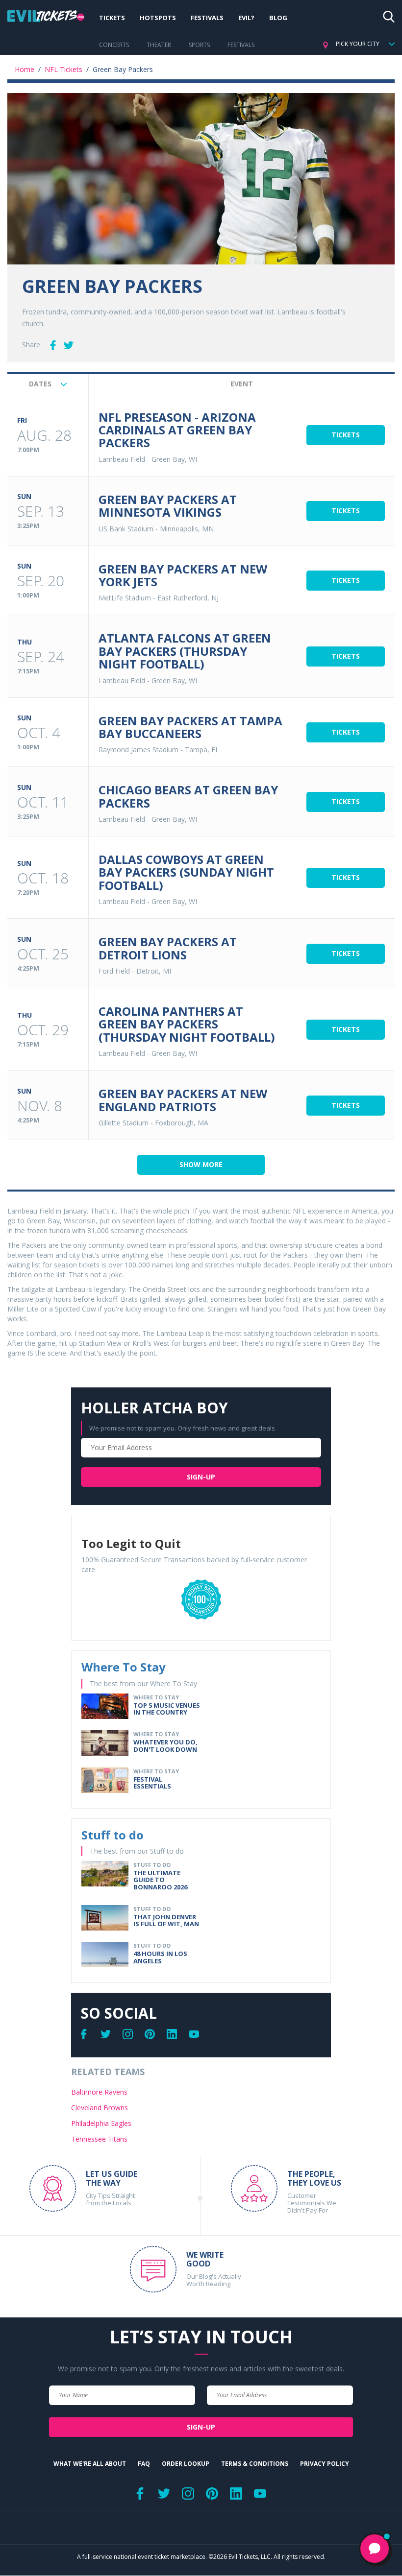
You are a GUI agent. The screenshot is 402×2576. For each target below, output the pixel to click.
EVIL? (246, 18)
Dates (41, 384)
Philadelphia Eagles (101, 2123)
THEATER (159, 45)
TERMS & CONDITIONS (255, 2464)
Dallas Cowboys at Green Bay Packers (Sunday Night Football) (186, 872)
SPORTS (199, 45)
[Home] (46, 18)
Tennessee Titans (99, 2139)
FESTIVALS (241, 45)
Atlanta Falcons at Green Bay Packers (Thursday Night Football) (185, 651)
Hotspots (158, 18)
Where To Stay (124, 1667)
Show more (201, 1164)
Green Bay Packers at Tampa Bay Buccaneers (190, 727)
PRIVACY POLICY (325, 2464)
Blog (278, 18)
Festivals (207, 18)
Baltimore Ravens (99, 2092)
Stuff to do (113, 1835)
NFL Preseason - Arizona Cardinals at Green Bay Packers (177, 430)
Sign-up (201, 1477)
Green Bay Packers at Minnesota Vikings (168, 506)
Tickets (112, 18)
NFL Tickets (63, 69)
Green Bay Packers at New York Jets (183, 575)
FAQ (144, 2464)
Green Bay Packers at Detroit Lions (168, 948)
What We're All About (90, 2464)
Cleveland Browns (100, 2108)
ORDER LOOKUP (186, 2464)
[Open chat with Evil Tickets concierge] (375, 2549)
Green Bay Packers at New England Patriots (183, 1100)
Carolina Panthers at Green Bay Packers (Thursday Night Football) (187, 1024)
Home (25, 69)
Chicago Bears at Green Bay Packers (188, 796)
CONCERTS (114, 45)
